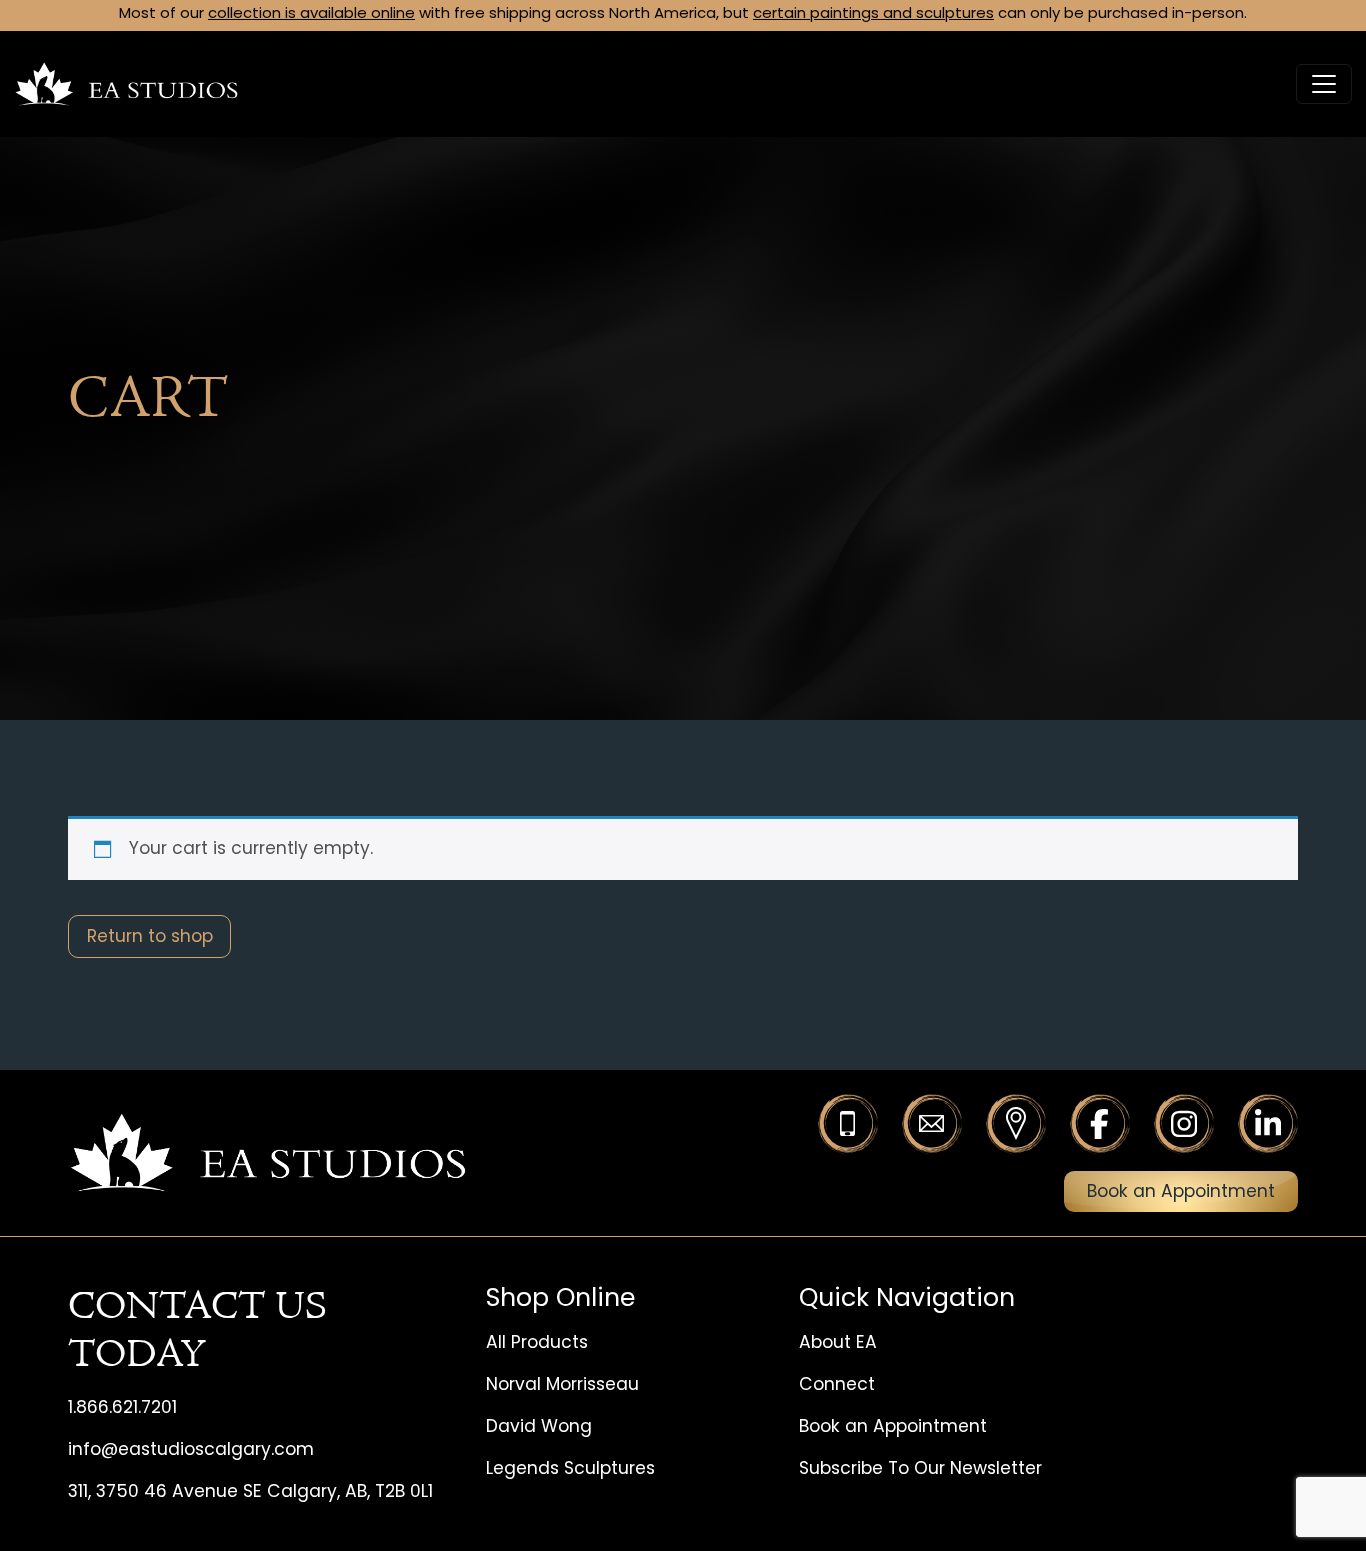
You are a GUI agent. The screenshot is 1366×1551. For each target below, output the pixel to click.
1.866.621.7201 (122, 1408)
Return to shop (150, 937)
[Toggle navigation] (1324, 84)
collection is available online (311, 14)
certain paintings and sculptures (873, 14)
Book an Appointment (1181, 1192)
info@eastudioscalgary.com (191, 1450)
